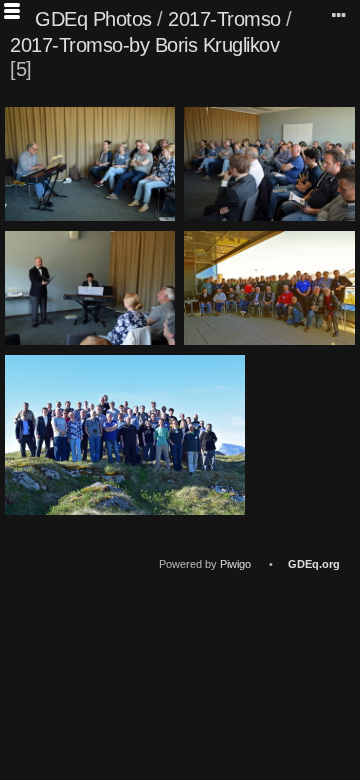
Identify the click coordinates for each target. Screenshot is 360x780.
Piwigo (235, 564)
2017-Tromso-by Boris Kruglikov (144, 45)
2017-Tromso (224, 19)
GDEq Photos (93, 19)
